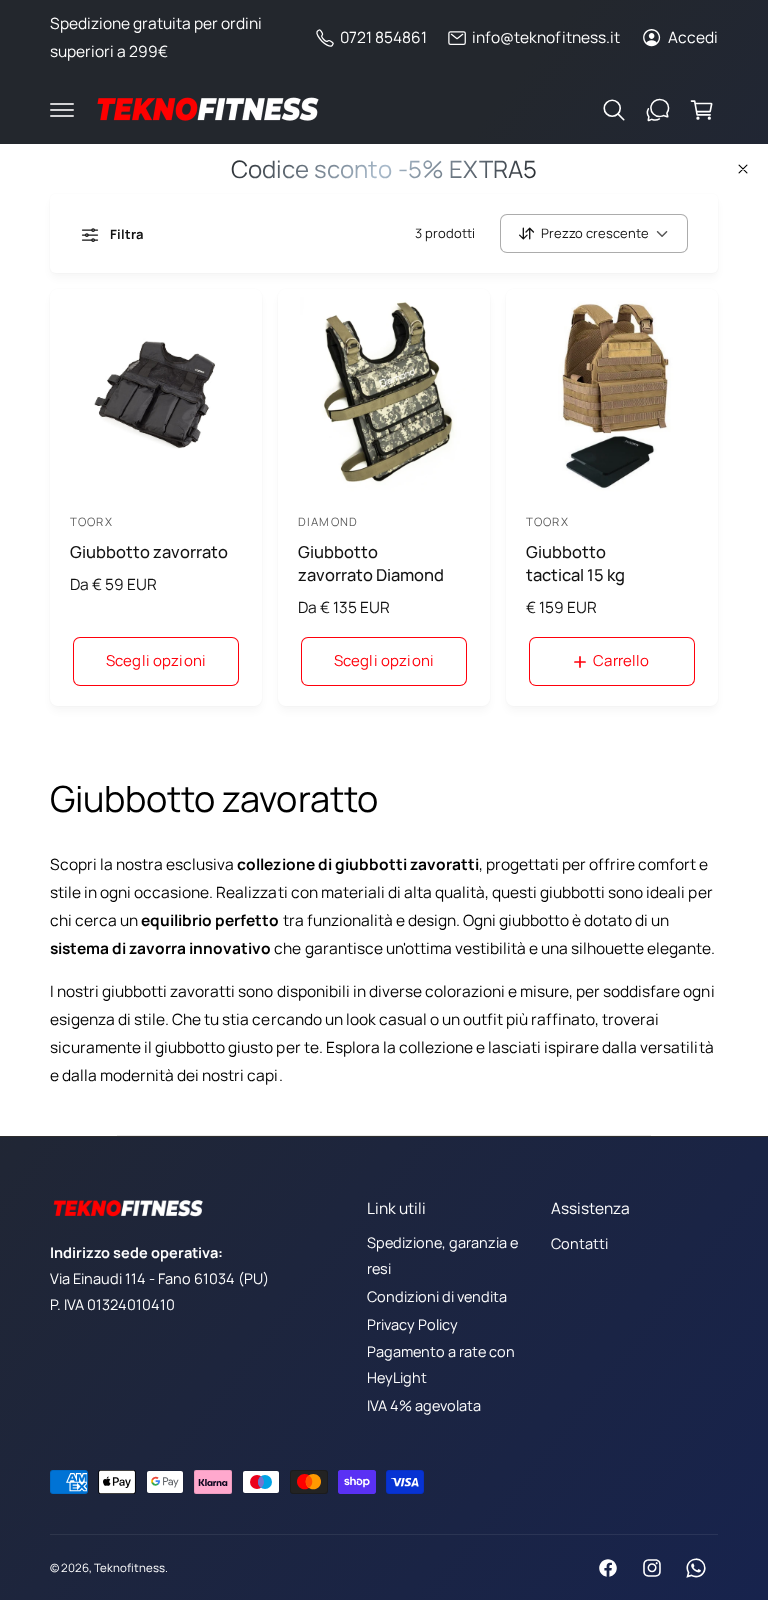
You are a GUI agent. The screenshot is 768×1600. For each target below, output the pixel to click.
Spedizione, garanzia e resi (442, 1255)
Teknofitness (129, 1567)
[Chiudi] (743, 169)
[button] (62, 110)
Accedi (693, 37)
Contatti (579, 1243)
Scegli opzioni (156, 660)
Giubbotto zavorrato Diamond (371, 563)
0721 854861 (383, 37)
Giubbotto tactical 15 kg (575, 563)
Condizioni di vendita (437, 1296)
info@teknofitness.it (545, 37)
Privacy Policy (412, 1324)
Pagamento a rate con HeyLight (441, 1364)
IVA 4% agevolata (424, 1405)
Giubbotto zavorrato (149, 551)
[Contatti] (658, 110)
